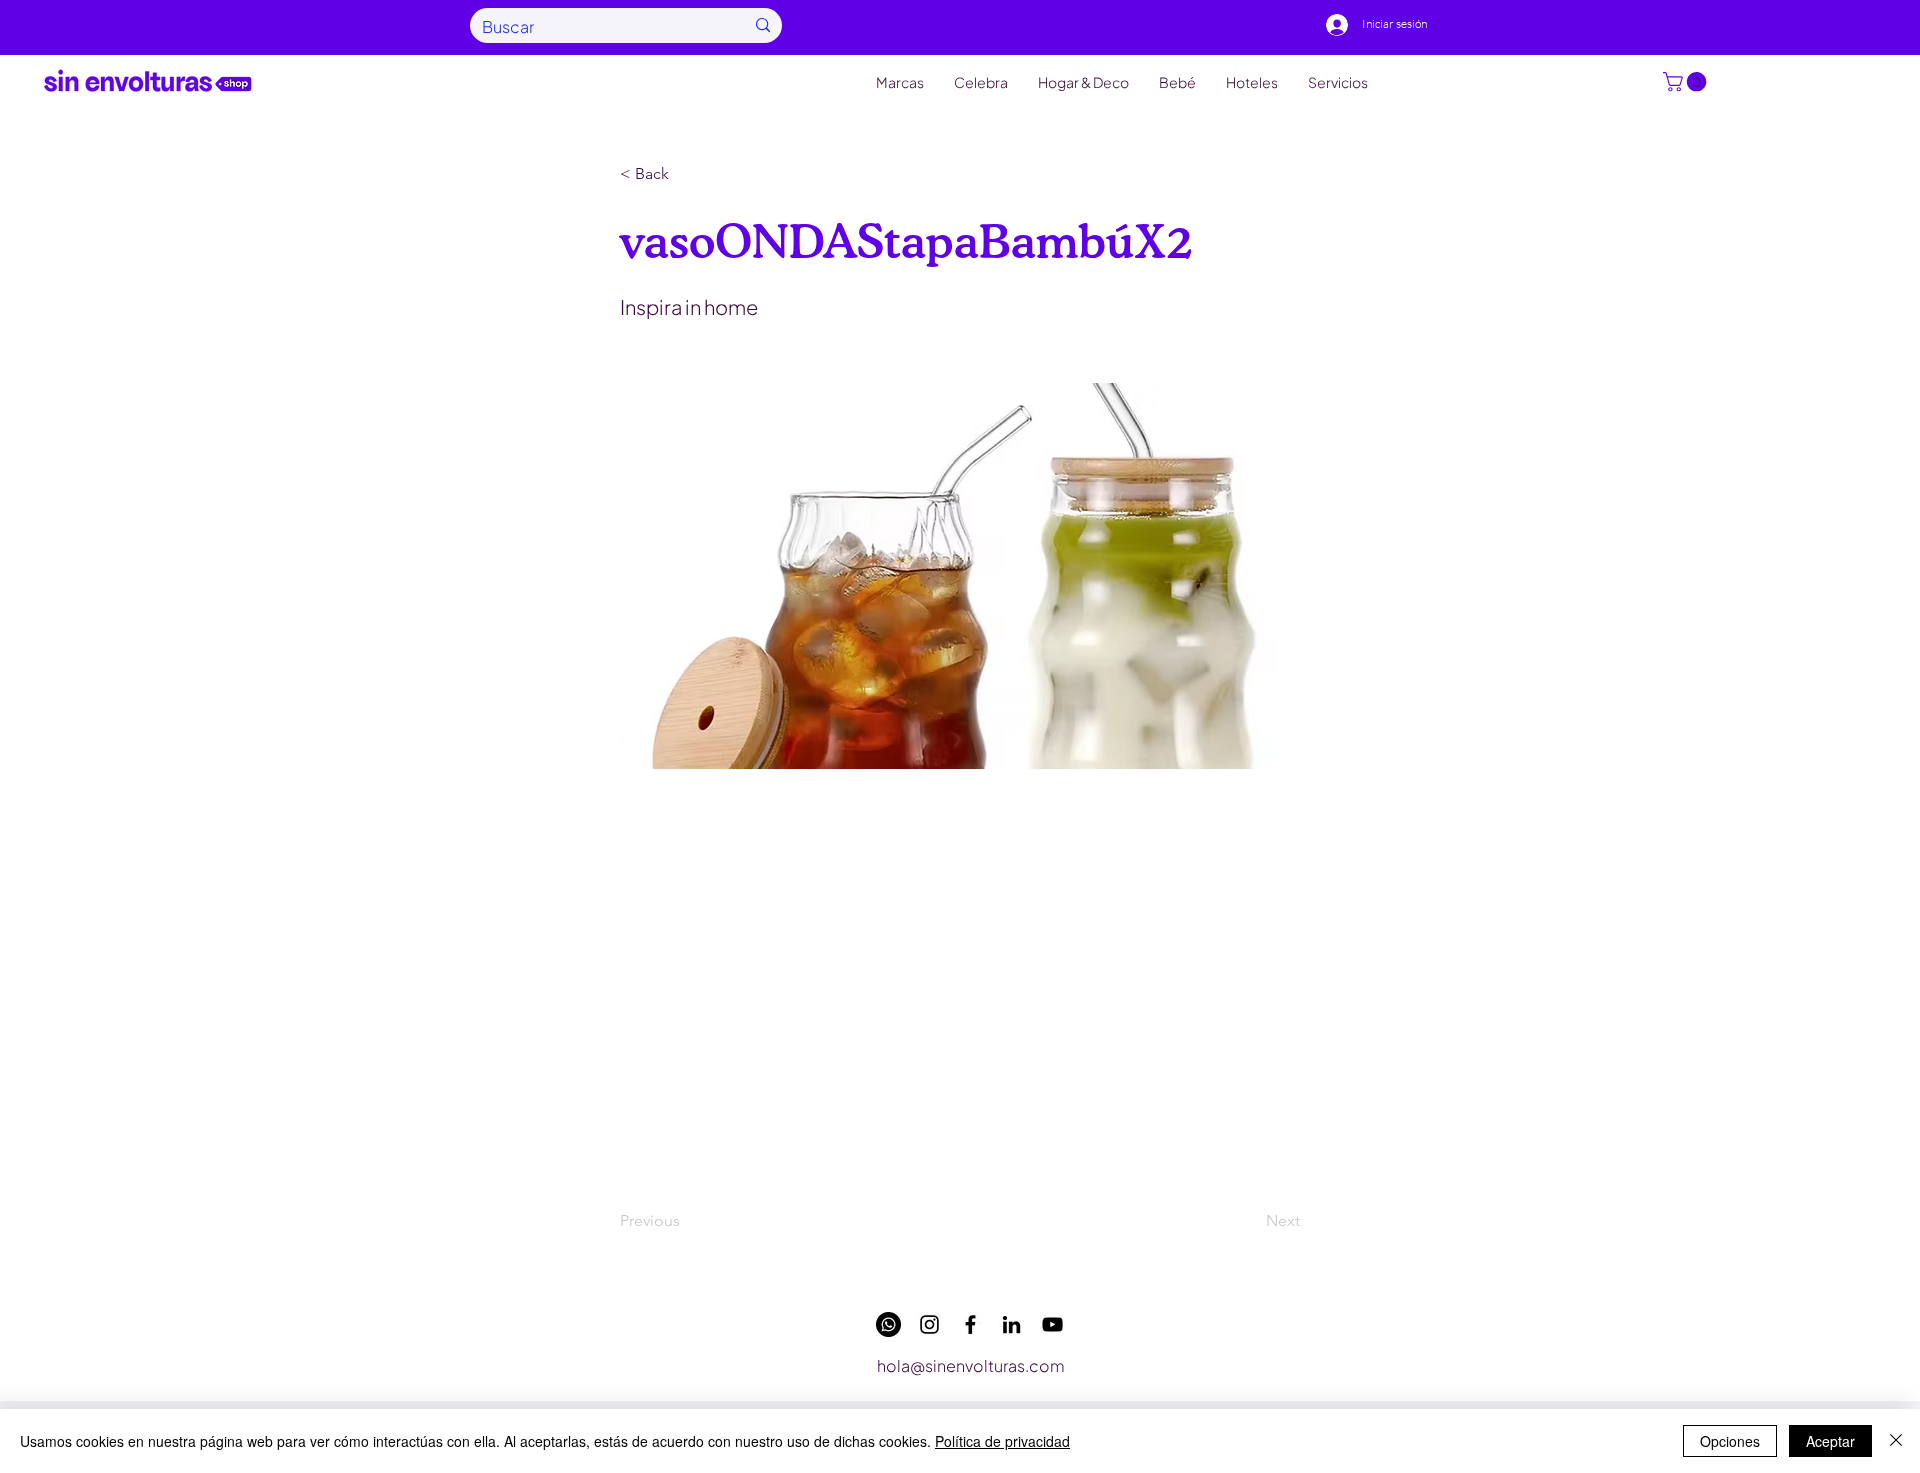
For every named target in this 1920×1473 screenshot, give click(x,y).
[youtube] (1052, 1324)
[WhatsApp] (888, 1324)
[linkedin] (1011, 1324)
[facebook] (970, 1324)
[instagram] (929, 1324)
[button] (1687, 82)
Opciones (1730, 1441)
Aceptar (1830, 1441)
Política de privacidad (1002, 1441)
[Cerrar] (1896, 1441)
